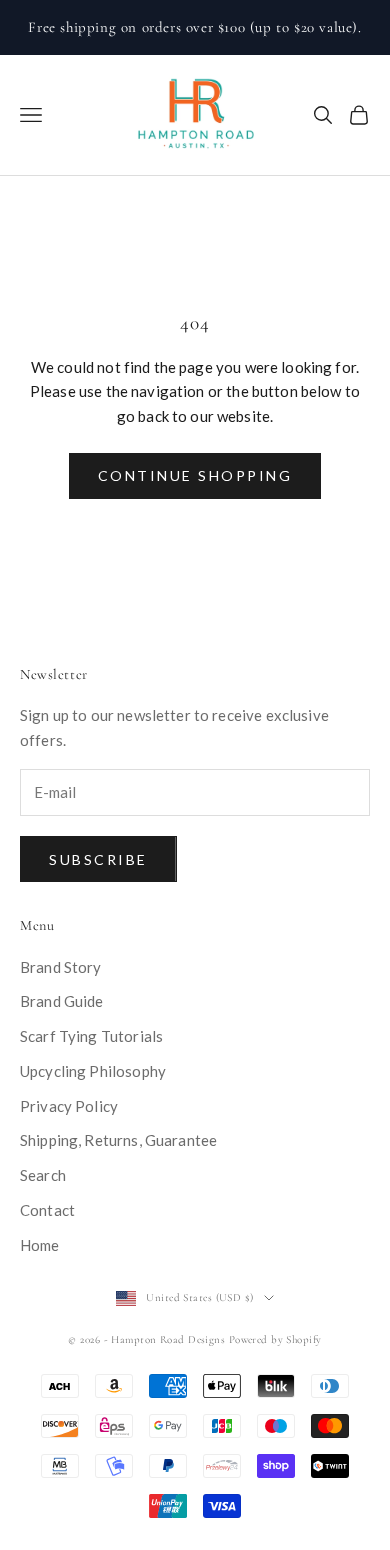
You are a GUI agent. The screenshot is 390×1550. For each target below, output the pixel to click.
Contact (47, 1210)
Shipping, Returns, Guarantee (118, 1140)
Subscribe (98, 859)
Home (40, 1245)
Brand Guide (62, 1001)
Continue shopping (195, 475)
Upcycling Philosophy (93, 1071)
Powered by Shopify (275, 1339)
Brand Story (61, 967)
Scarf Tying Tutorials (91, 1036)
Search (43, 1175)
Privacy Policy (69, 1106)
